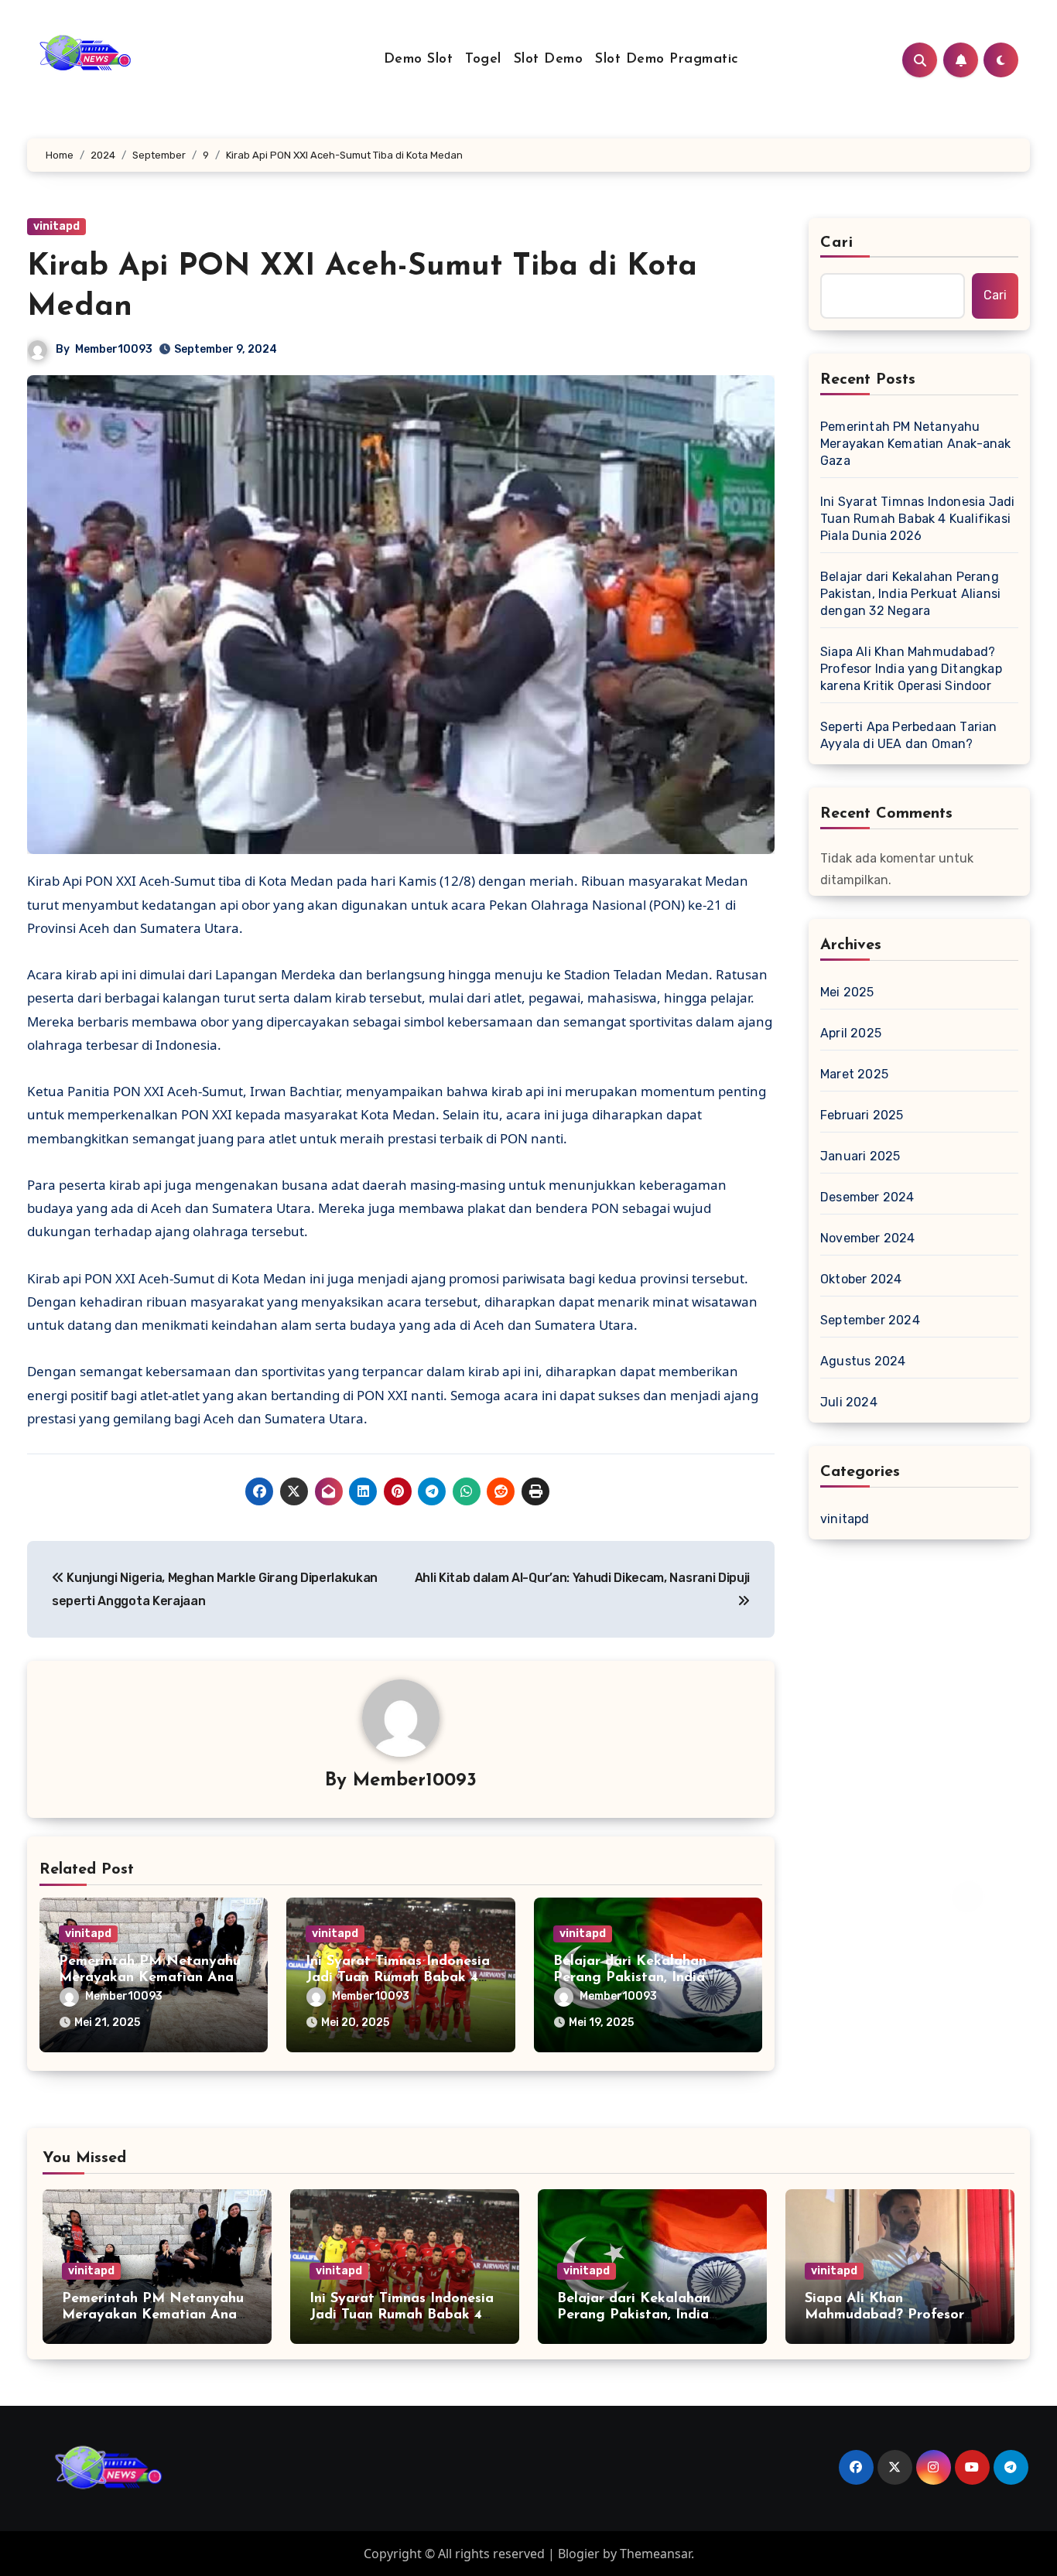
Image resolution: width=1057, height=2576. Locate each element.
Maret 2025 (854, 1074)
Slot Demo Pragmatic (667, 60)
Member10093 (114, 349)
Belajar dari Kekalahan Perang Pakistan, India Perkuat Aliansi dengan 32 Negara (910, 594)
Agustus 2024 (863, 1361)
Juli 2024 (849, 1402)
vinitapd (56, 226)
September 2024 (870, 1320)
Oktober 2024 (861, 1279)
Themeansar (655, 2554)
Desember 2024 (867, 1197)
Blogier (579, 2554)
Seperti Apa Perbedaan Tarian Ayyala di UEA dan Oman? (909, 735)
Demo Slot (419, 60)
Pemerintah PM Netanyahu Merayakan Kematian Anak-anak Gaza (152, 1978)
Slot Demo (549, 60)
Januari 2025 (860, 1156)
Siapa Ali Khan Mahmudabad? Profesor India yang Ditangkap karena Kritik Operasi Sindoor (911, 669)
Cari (837, 243)
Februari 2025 (862, 1115)
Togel (483, 60)
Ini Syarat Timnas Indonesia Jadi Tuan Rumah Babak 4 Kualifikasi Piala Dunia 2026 (917, 519)
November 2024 (868, 1238)
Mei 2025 (847, 992)
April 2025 (851, 1033)
